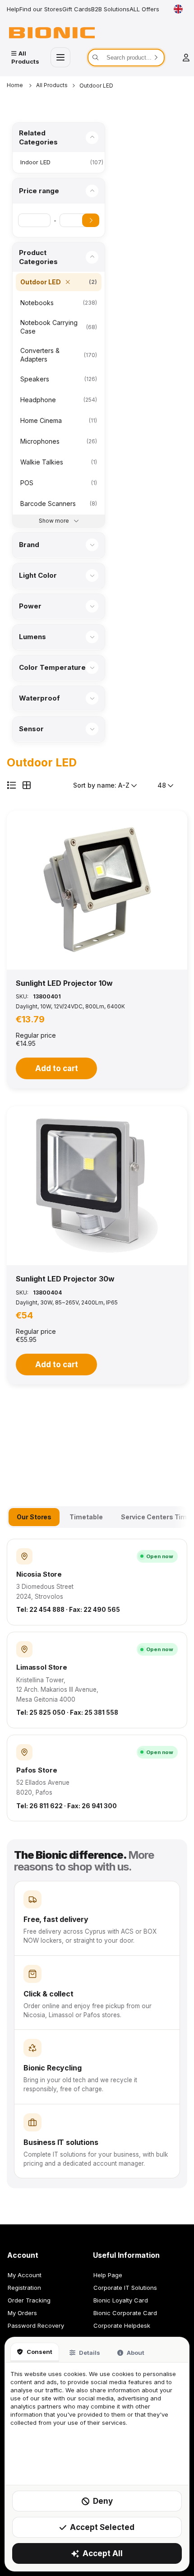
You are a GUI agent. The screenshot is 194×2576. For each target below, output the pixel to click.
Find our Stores (41, 9)
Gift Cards (77, 9)
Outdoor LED (96, 86)
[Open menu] (60, 57)
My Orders (22, 2313)
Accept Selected (102, 2527)
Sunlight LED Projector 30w (65, 1279)
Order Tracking (29, 2300)
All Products (52, 85)
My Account (25, 2275)
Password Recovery (36, 2325)
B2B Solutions (110, 9)
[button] (97, 890)
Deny (103, 2501)
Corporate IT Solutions (125, 2288)
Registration (24, 2288)
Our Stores (34, 1517)
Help (13, 9)
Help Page (108, 2275)
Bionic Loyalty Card (121, 2300)
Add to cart (57, 1068)
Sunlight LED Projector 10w (64, 983)
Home (16, 85)
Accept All (103, 2553)
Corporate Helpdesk (122, 2325)
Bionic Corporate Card (125, 2313)
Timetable (86, 1517)
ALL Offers (144, 9)
